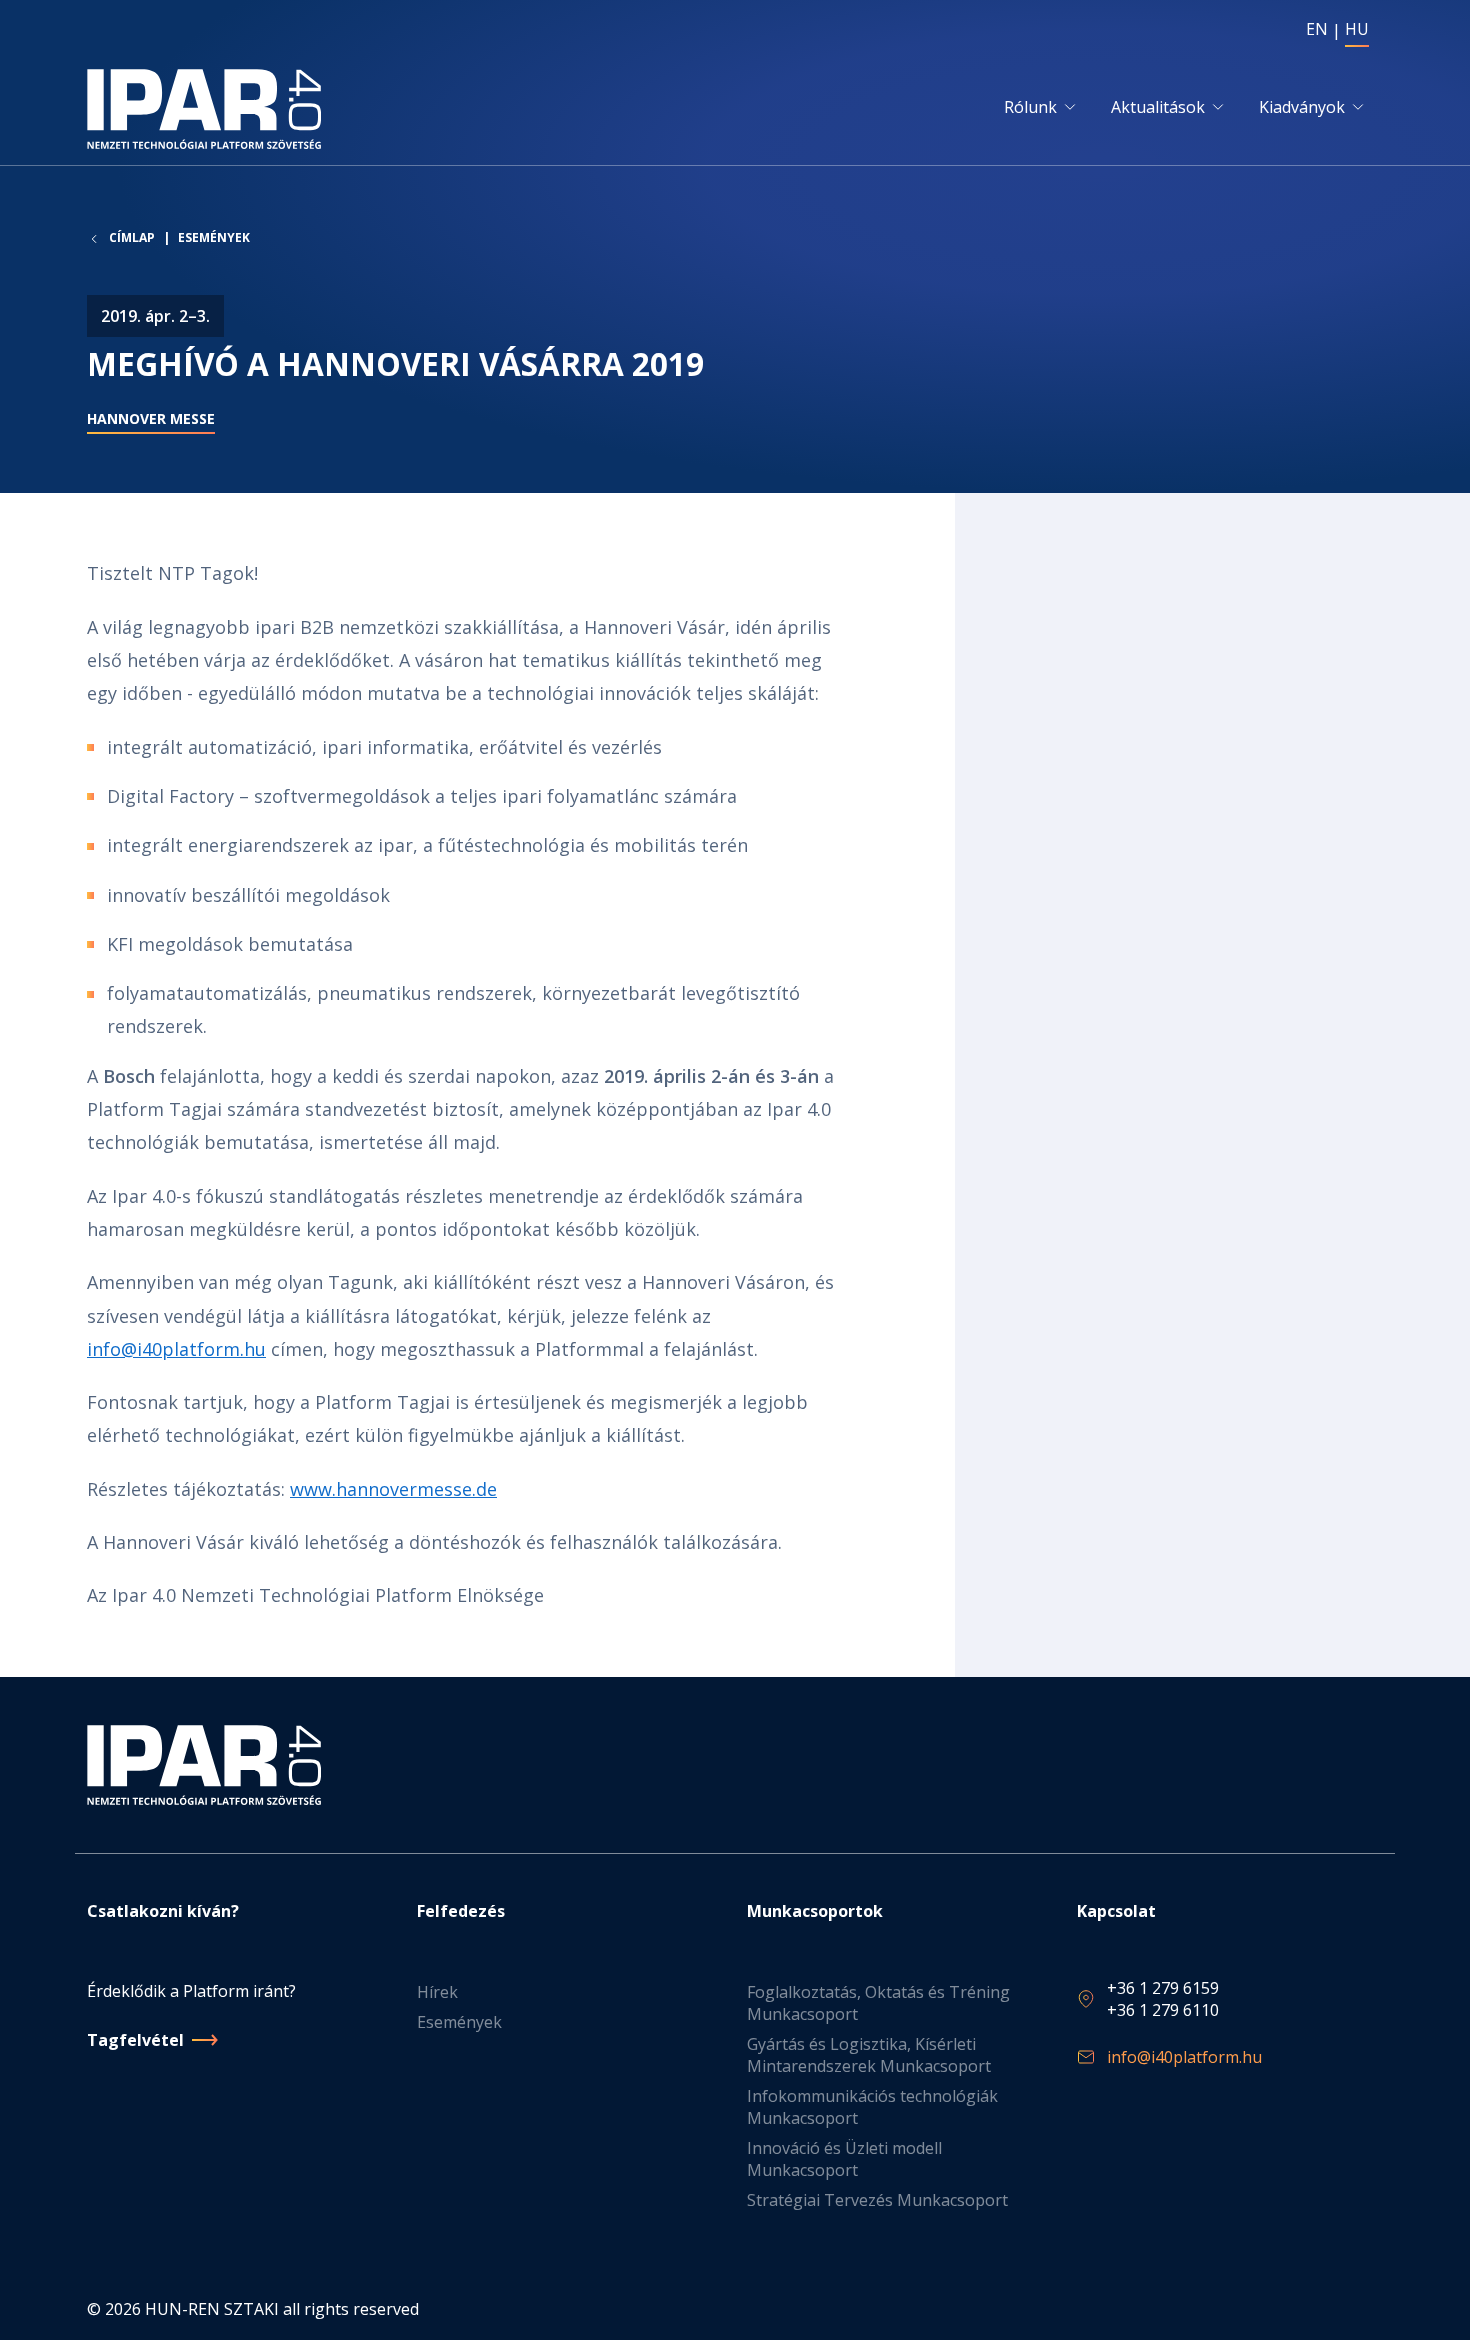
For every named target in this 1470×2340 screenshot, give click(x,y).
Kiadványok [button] (1302, 107)
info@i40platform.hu (176, 1349)
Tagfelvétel (135, 2040)
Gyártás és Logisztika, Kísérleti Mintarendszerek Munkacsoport (869, 2055)
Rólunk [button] (1030, 107)
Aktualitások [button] (1158, 107)
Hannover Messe (151, 418)
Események (214, 237)
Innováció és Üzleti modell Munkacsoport (844, 2159)
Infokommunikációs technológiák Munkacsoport (872, 2107)
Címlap (132, 238)
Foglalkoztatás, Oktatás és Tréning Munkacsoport (878, 2003)
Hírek (437, 1992)
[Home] (208, 109)
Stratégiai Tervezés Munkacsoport (877, 2200)
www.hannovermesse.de (393, 1489)
